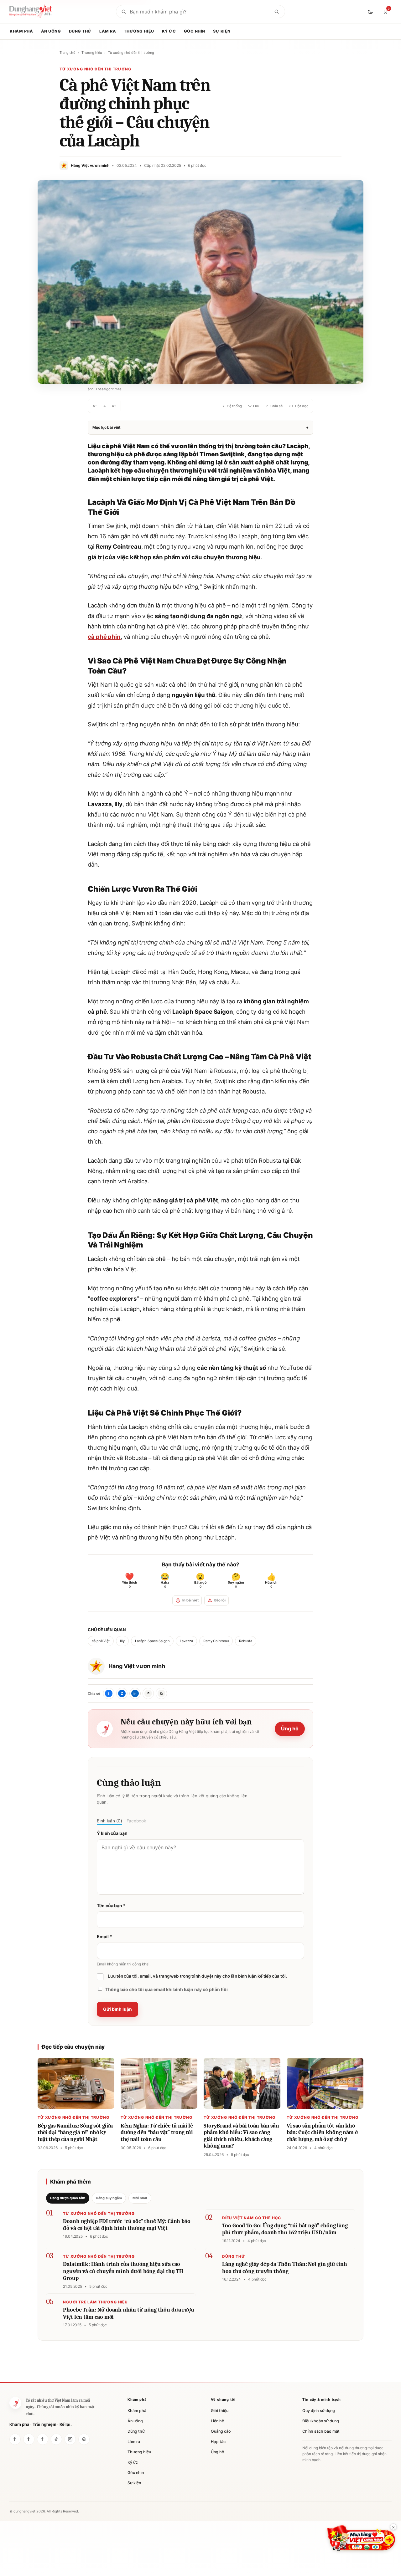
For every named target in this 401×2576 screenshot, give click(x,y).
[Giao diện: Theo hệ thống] (371, 12)
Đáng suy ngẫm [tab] (109, 2198)
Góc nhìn (195, 31)
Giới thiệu (220, 2411)
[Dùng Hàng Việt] (15, 2439)
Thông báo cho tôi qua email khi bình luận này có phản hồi (166, 1989)
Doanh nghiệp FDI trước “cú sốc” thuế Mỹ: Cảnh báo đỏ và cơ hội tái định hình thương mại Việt (127, 2225)
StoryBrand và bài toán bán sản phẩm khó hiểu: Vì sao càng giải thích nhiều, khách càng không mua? (241, 2136)
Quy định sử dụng (319, 2411)
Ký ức (169, 31)
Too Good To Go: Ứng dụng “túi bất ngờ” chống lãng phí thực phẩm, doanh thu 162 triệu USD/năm (285, 2229)
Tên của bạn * (111, 1905)
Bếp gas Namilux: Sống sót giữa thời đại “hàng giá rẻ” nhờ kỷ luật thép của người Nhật (75, 2133)
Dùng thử (80, 31)
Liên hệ (217, 2421)
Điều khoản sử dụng (321, 2421)
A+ (114, 406)
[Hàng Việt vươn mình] (29, 2439)
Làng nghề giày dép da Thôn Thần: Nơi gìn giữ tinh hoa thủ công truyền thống (285, 2268)
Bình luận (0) (109, 1821)
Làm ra (108, 31)
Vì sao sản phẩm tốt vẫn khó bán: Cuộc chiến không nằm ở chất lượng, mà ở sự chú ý (322, 2133)
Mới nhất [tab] (140, 2198)
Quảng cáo (221, 2431)
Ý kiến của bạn (112, 1833)
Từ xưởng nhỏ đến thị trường (131, 53)
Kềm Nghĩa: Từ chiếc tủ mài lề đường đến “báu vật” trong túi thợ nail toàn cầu (157, 2133)
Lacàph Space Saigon (152, 1641)
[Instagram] (70, 2439)
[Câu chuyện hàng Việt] (43, 2439)
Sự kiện (222, 31)
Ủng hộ (290, 1728)
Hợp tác (218, 2442)
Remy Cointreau (216, 1641)
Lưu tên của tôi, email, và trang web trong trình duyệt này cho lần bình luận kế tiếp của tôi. (197, 1976)
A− (95, 406)
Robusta (246, 1641)
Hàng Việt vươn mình (137, 1666)
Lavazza (186, 1641)
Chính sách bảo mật (321, 2431)
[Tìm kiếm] (277, 12)
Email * (104, 1936)
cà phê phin (104, 637)
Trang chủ (67, 53)
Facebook (136, 1821)
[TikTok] (56, 2439)
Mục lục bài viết (200, 427)
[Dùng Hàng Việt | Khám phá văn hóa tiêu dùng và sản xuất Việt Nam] (15, 2403)
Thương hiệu (139, 31)
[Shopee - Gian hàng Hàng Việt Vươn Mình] (361, 2538)
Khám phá (21, 31)
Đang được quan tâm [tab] (68, 2198)
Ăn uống (51, 31)
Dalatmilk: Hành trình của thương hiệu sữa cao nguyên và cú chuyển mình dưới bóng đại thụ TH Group (123, 2271)
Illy (122, 1641)
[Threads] (84, 2439)
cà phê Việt (101, 1641)
